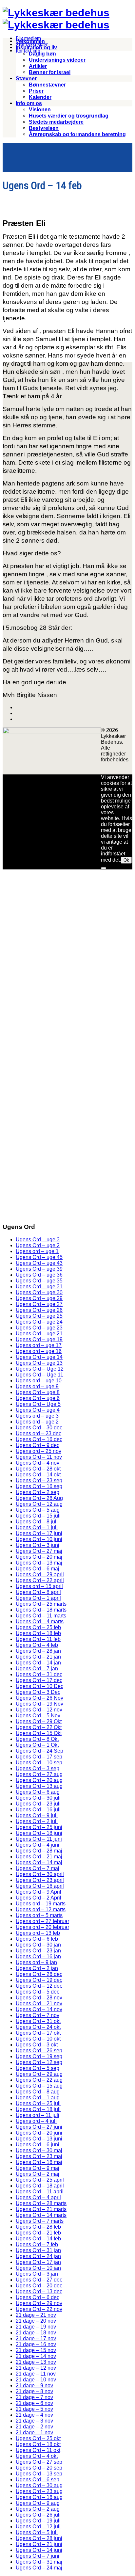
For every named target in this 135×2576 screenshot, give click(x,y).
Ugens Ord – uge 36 (39, 1275)
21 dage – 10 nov (36, 2380)
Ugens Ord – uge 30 (39, 1292)
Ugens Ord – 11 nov (39, 1457)
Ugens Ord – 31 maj (39, 2562)
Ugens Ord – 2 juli (37, 1821)
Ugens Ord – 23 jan (38, 1951)
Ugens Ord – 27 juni (39, 2127)
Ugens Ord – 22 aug (39, 2080)
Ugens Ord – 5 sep (38, 2068)
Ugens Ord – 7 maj (38, 1868)
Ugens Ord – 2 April (39, 1898)
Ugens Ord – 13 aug (39, 1786)
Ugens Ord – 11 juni (39, 1839)
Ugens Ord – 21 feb (38, 2233)
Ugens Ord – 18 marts (41, 1610)
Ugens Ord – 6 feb (37, 1939)
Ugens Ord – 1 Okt (37, 1745)
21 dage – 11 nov (36, 2374)
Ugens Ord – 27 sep (39, 2462)
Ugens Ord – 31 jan (38, 2250)
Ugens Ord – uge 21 (39, 1334)
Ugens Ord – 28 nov (39, 1998)
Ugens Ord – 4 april (38, 2197)
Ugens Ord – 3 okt (37, 2045)
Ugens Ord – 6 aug (38, 1792)
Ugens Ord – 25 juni (39, 1827)
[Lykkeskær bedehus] (56, 13)
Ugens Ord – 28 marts (41, 2203)
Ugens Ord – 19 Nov (39, 1704)
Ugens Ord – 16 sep (39, 1486)
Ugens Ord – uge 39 (39, 1269)
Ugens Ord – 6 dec (38, 2297)
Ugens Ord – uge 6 (38, 1398)
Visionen (40, 110)
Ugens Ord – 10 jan (38, 2268)
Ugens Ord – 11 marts (41, 1616)
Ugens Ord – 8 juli (37, 1522)
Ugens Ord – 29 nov (39, 2303)
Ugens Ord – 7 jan (37, 1669)
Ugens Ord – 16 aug (39, 2497)
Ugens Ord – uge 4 (38, 1410)
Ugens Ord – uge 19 (39, 1339)
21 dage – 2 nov (34, 2427)
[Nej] (104, 868)
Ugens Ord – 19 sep (39, 2056)
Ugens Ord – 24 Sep (39, 1751)
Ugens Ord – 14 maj (39, 1862)
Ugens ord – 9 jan (36, 1962)
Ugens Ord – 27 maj (39, 1551)
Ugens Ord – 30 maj (39, 2150)
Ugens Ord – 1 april (38, 1598)
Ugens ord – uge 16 (39, 1351)
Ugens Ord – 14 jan (38, 1663)
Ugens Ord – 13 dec (39, 2291)
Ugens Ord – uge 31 (39, 1287)
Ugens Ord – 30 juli (38, 1798)
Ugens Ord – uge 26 (39, 1310)
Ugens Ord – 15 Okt (39, 1733)
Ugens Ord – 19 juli (38, 2521)
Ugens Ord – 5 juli (37, 2532)
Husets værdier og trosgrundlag (69, 116)
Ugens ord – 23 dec (39, 1433)
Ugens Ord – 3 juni (38, 1545)
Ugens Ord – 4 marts (40, 1622)
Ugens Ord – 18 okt (38, 2444)
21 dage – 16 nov (36, 2344)
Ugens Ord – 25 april (40, 2180)
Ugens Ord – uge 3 (38, 1240)
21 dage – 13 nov (36, 2362)
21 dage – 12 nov (36, 2368)
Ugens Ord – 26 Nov (39, 1698)
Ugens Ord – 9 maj (38, 2168)
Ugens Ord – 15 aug (39, 2086)
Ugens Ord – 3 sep (38, 1768)
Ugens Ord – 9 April (39, 1892)
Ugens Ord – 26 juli (38, 2515)
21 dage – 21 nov (36, 2315)
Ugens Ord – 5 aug (38, 1510)
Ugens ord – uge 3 (37, 1416)
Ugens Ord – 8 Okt (37, 1739)
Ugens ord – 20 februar (42, 1927)
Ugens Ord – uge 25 (39, 1316)
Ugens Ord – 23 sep (39, 1480)
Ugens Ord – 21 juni (39, 2544)
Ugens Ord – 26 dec (39, 1974)
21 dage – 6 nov (34, 2403)
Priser (36, 91)
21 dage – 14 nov (36, 2356)
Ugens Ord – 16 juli (38, 1810)
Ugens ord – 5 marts (39, 1915)
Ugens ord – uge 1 (37, 1251)
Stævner (26, 79)
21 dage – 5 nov (34, 2409)
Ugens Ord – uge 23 (39, 1328)
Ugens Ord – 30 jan (38, 1945)
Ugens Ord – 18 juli (38, 2109)
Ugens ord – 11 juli (38, 2115)
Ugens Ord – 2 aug (38, 2509)
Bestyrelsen (44, 128)
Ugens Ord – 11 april (40, 2192)
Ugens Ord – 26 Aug (39, 1498)
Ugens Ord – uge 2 (38, 1245)
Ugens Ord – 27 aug (39, 1774)
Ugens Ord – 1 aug (38, 2098)
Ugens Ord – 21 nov (39, 2004)
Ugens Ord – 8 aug (38, 2092)
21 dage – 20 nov (36, 2321)
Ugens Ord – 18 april (40, 2186)
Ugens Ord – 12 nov (39, 1710)
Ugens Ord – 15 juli (38, 1516)
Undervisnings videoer (57, 60)
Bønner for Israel (50, 72)
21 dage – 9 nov (34, 2385)
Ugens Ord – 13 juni (39, 2139)
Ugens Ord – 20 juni (39, 2133)
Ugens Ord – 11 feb (38, 1639)
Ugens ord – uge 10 (39, 1381)
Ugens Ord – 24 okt (38, 2027)
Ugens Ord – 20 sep (39, 2468)
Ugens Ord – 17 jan (38, 2262)
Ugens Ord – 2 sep (38, 1492)
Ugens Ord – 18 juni (39, 1833)
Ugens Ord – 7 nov (38, 2015)
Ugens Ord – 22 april (40, 1580)
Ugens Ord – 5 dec (38, 1992)
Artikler (38, 66)
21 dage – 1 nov (34, 2433)
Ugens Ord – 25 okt (38, 2438)
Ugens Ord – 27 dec (39, 2280)
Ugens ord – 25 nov (39, 1451)
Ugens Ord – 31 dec (39, 1674)
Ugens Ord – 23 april (40, 1880)
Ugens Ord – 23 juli (38, 1804)
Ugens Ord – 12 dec (39, 1986)
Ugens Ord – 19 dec (39, 1980)
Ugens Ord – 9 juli (37, 1815)
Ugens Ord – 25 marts (41, 1604)
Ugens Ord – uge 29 (39, 1298)
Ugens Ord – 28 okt (38, 1469)
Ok (126, 860)
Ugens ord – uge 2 (37, 1422)
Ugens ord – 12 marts (41, 1909)
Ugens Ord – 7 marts (40, 2221)
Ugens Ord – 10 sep (39, 1763)
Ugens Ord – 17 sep (39, 1757)
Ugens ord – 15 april (39, 1586)
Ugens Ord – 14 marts (41, 2215)
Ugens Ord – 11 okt (38, 2450)
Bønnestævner (47, 85)
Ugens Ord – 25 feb (38, 1627)
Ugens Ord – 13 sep (39, 2474)
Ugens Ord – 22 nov (39, 2309)
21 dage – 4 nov (34, 2415)
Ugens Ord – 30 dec (39, 1428)
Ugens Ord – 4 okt (37, 2456)
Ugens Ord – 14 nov (39, 2009)
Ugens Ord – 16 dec (39, 1439)
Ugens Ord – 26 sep (39, 2051)
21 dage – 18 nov (36, 2333)
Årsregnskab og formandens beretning (77, 134)
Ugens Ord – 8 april (38, 1592)
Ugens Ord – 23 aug (39, 2491)
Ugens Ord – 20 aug (39, 1780)
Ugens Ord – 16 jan (38, 1956)
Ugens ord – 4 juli (36, 2121)
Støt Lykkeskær (32, 45)
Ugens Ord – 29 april (40, 1574)
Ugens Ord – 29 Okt (39, 1721)
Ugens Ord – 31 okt (38, 2021)
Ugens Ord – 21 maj (39, 1857)
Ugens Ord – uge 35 (39, 1281)
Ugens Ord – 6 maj (38, 1569)
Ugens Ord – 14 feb (38, 2239)
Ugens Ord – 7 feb (37, 2244)
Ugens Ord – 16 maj (39, 2162)
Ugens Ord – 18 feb (38, 1633)
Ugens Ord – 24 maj (39, 2568)
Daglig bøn (42, 54)
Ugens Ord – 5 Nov (38, 1716)
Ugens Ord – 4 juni (38, 1845)
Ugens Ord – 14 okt (38, 1475)
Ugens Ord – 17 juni (39, 1533)
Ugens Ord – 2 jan (37, 1968)
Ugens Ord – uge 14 (39, 1357)
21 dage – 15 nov (36, 2350)
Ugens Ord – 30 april (40, 1874)
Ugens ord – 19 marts (41, 1904)
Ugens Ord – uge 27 (39, 1304)
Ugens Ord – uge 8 (38, 1392)
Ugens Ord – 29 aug (39, 2074)
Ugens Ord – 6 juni (38, 2145)
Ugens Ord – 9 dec (38, 1445)
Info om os (29, 103)
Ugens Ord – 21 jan (38, 1657)
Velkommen (30, 41)
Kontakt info (28, 51)
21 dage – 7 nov (34, 2397)
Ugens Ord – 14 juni (39, 2550)
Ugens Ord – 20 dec (39, 2286)
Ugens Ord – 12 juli (38, 2527)
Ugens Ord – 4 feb (37, 1645)
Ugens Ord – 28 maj (39, 1851)
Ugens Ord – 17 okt (38, 2033)
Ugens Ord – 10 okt (38, 2039)
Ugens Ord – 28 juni (39, 2538)
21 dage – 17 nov (36, 2338)
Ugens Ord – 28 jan (38, 1651)
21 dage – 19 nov (36, 2327)
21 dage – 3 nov (34, 2421)
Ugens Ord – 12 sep (39, 2062)
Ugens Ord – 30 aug (39, 2485)
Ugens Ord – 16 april (40, 1886)
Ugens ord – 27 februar (42, 1921)
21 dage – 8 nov (34, 2391)
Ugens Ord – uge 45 (39, 1257)
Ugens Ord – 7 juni (38, 2556)
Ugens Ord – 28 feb (38, 2227)
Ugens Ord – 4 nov (38, 1463)
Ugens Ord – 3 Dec (38, 1692)
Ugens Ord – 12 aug (39, 1504)
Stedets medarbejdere (56, 122)
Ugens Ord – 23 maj (39, 2156)
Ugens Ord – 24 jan (38, 2256)
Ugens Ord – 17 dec (39, 1680)
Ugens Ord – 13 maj (39, 1563)
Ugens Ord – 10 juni (39, 1539)
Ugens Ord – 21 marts (41, 2209)
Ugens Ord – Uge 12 (40, 1369)
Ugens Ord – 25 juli (38, 2103)
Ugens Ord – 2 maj (38, 2174)
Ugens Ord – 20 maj (39, 1557)
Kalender (40, 97)
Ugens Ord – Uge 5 (38, 1404)
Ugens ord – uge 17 (39, 1345)
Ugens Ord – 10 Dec (39, 1686)
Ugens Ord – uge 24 (39, 1322)
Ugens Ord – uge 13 (39, 1363)
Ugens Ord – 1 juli (37, 1527)
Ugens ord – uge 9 (37, 1386)
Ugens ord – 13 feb (38, 1933)
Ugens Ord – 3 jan (37, 2274)
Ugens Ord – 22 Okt (39, 1727)
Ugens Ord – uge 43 (39, 1263)
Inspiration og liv (36, 48)
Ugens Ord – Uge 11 (39, 1375)
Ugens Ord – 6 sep (38, 2480)
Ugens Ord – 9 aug (38, 2503)
